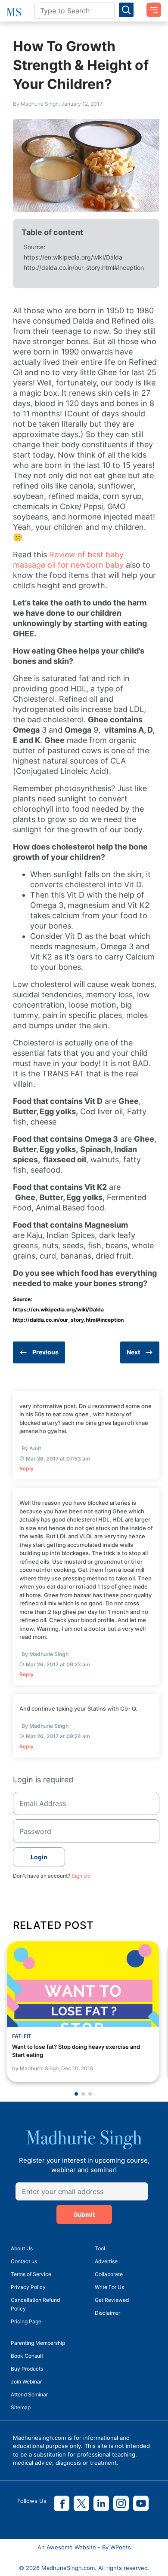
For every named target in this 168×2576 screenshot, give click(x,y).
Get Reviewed (112, 2300)
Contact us (24, 2261)
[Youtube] (141, 2503)
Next (133, 1352)
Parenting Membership (38, 2343)
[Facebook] (62, 2503)
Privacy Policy (28, 2287)
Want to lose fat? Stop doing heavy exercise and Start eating (76, 2051)
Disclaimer (107, 2313)
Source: (34, 247)
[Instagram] (121, 2503)
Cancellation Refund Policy (35, 2304)
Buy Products (27, 2369)
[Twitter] (81, 2503)
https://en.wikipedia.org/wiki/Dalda (73, 257)
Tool (100, 2248)
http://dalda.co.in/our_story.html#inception (84, 267)
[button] (76, 2094)
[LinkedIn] (101, 2503)
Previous (45, 1352)
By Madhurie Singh (45, 1654)
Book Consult (27, 2356)
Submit (84, 2214)
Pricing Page (26, 2321)
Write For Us (109, 2287)
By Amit (31, 1448)
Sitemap (21, 2407)
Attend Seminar (29, 2394)
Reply (26, 1468)
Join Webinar (26, 2382)
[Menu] (151, 7)
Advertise (106, 2261)
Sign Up (81, 1876)
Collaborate (109, 2274)
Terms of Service (31, 2274)
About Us (22, 2248)
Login (39, 1857)
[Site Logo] (14, 12)
